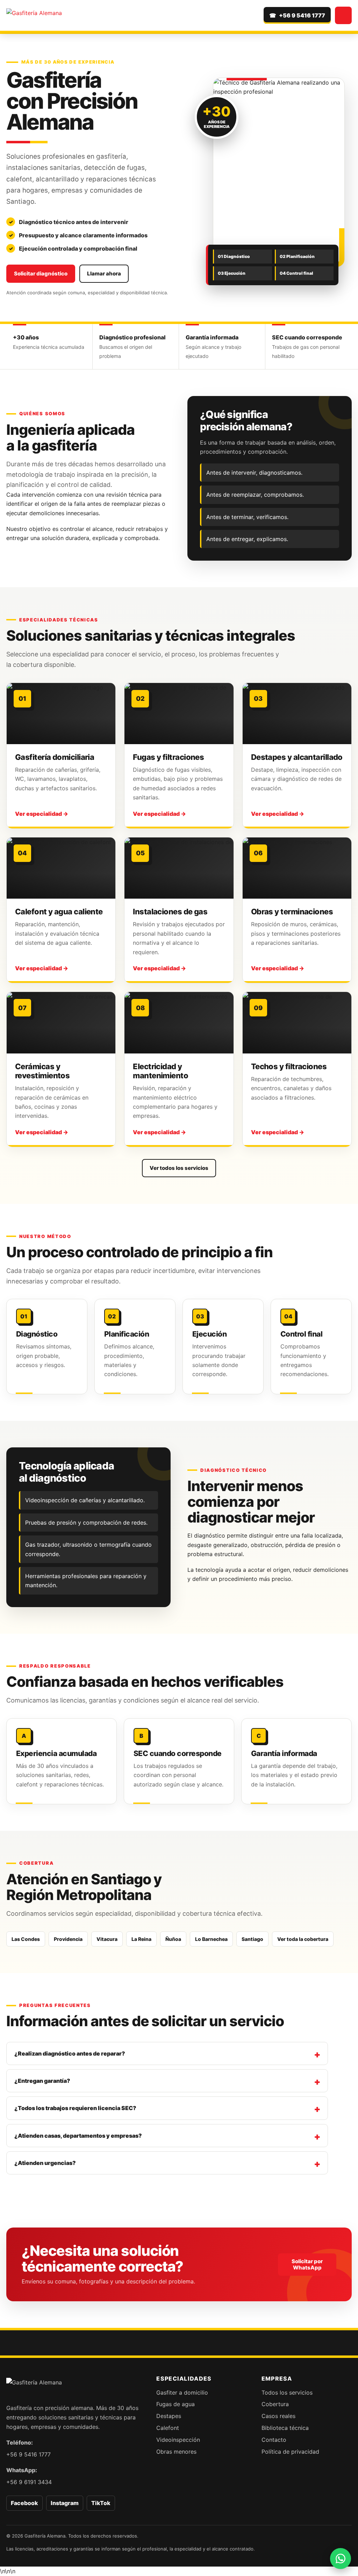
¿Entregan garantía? (42, 2081)
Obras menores (176, 2452)
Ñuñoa (173, 1939)
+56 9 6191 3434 (29, 2482)
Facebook (24, 2503)
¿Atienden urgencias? (45, 2163)
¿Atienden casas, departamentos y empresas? (78, 2136)
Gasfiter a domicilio (182, 2392)
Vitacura (107, 1939)
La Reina (141, 1939)
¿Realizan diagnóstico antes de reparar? (70, 2053)
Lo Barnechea (211, 1939)
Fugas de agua (176, 2404)
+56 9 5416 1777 (28, 2454)
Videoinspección (178, 2440)
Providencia (68, 1939)
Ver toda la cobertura (303, 1939)
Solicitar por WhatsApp (307, 2264)
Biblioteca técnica (285, 2428)
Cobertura (275, 2404)
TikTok (101, 2503)
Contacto (274, 2440)
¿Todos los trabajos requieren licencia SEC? (75, 2108)
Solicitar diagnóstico (41, 274)
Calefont (168, 2428)
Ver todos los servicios (179, 1168)
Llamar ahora (104, 274)
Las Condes (26, 1939)
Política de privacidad (290, 2452)
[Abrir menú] (343, 15)
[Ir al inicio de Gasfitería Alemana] (34, 15)
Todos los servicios (287, 2392)
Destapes (169, 2416)
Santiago (252, 1939)
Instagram (65, 2503)
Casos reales (278, 2416)
